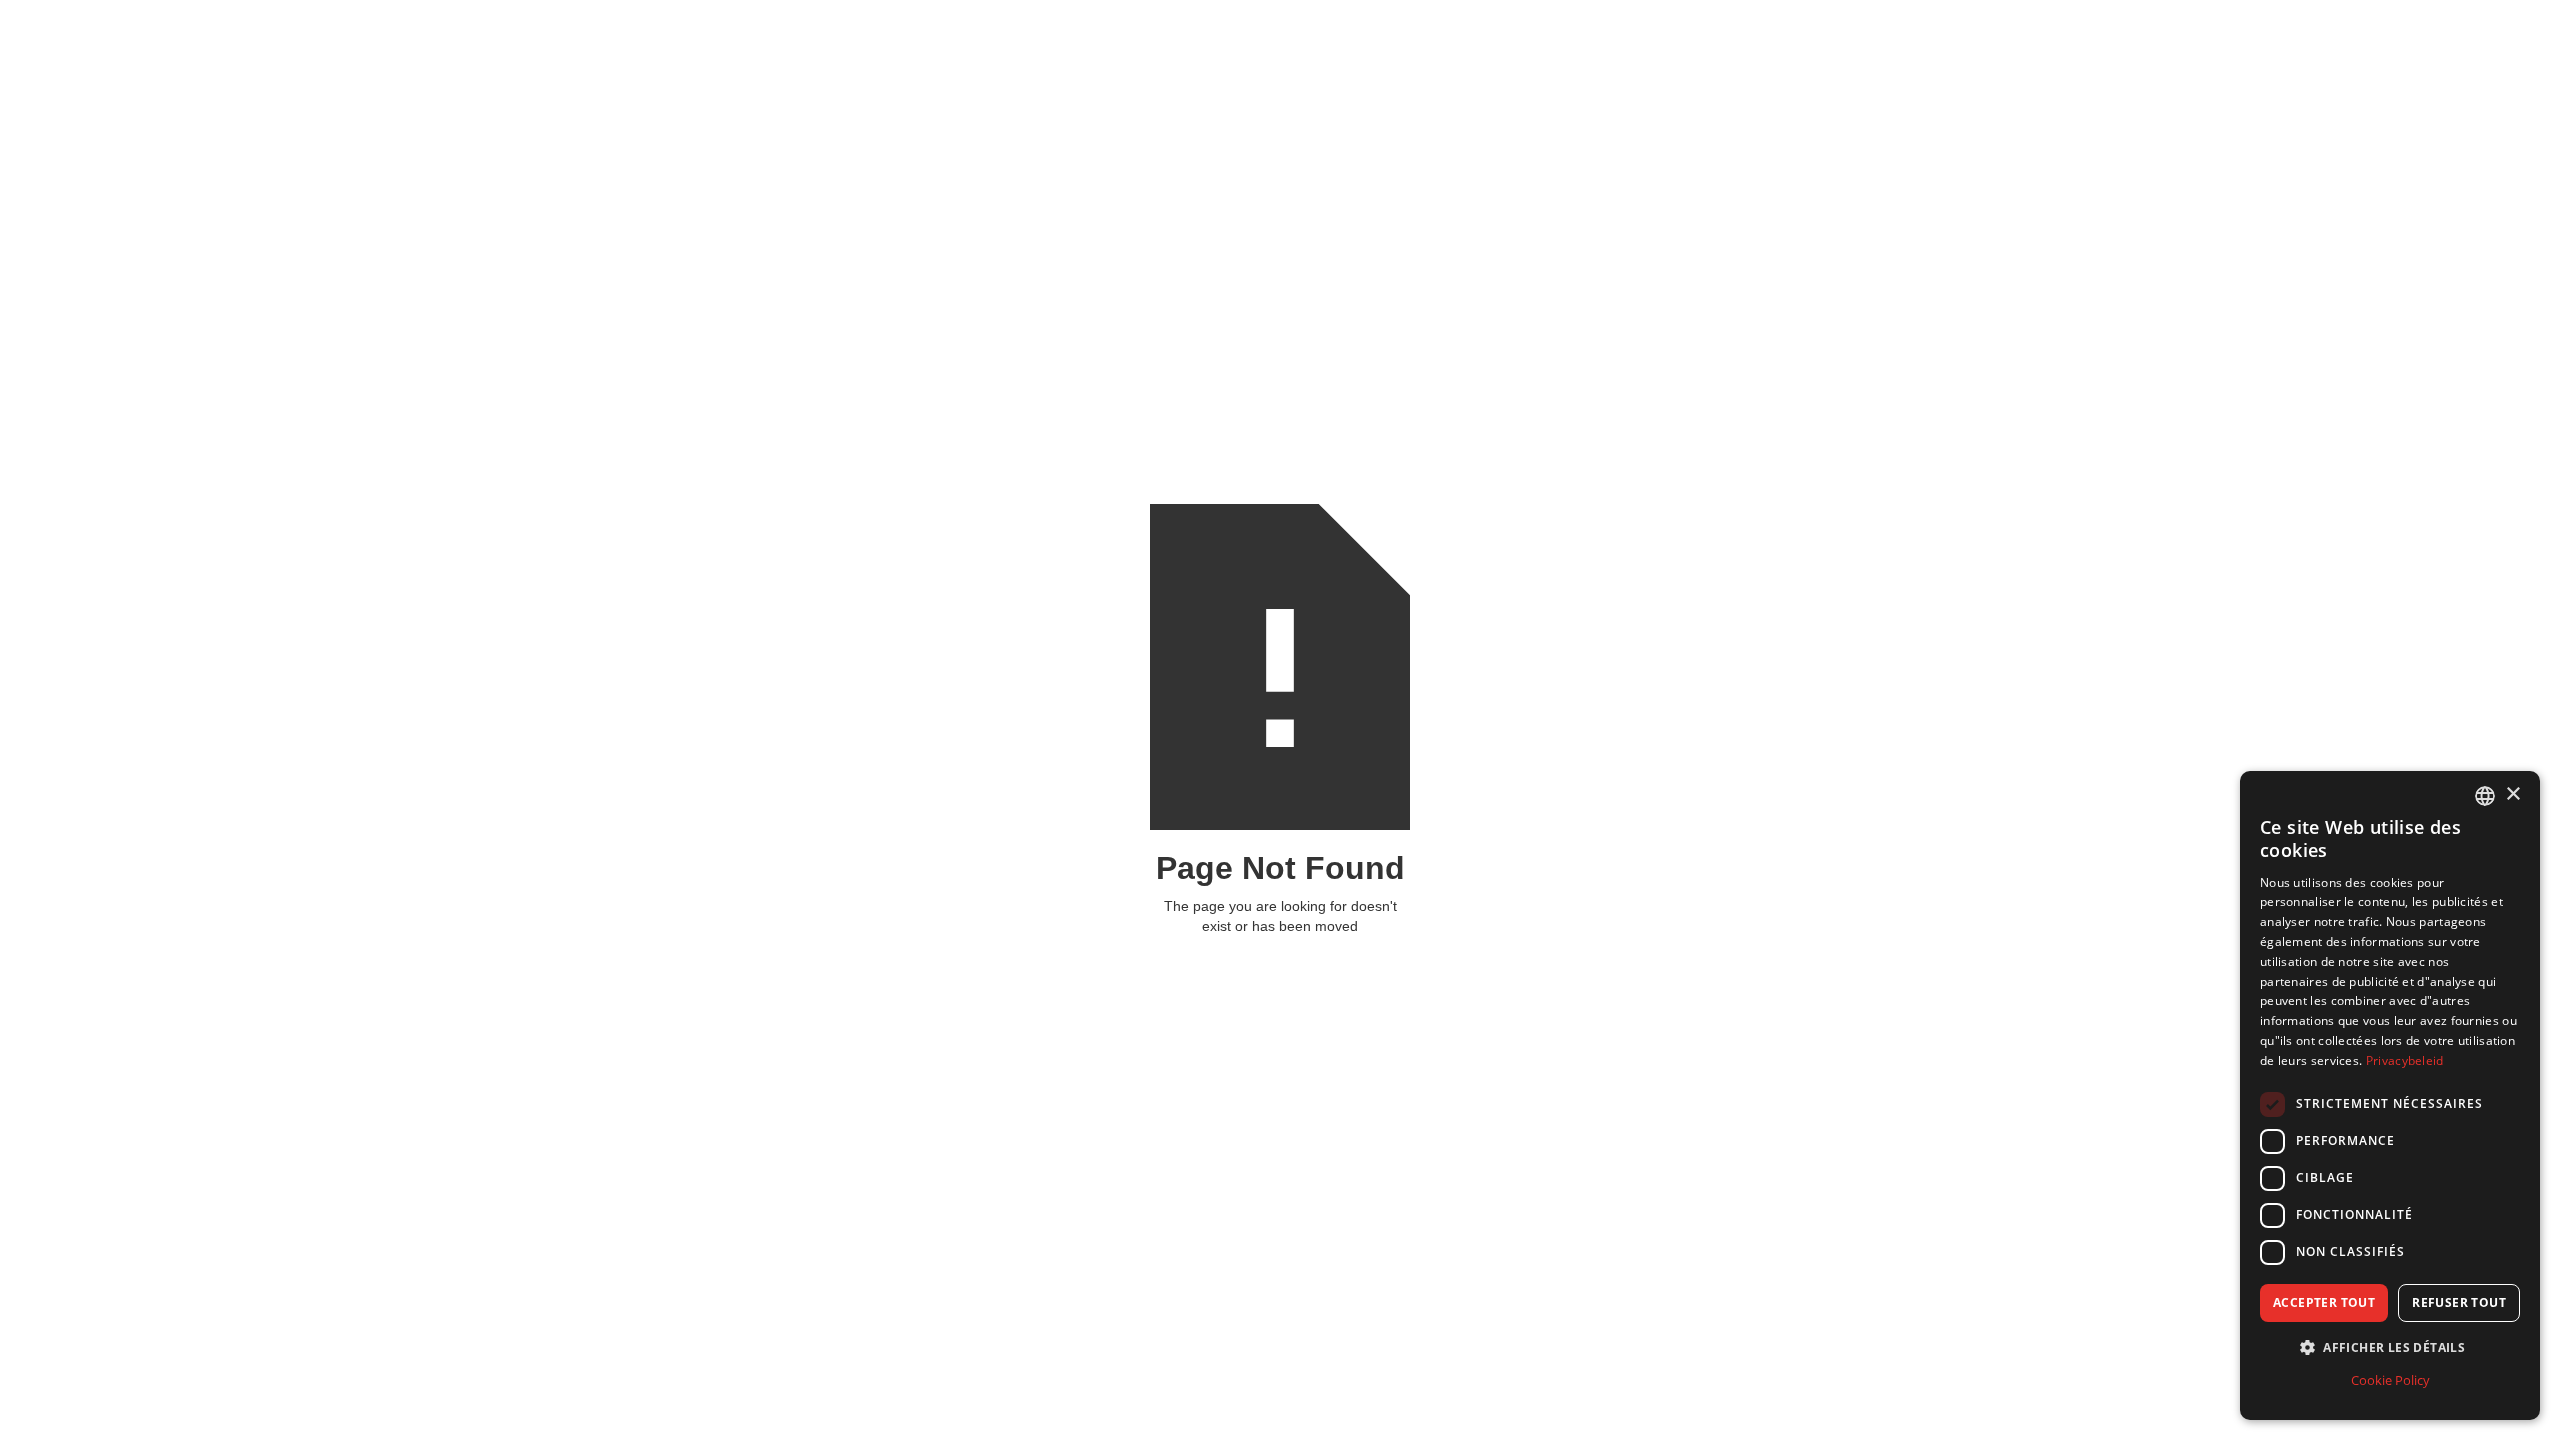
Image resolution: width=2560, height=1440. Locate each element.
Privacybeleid (2405, 1060)
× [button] (2512, 794)
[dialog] (2390, 1095)
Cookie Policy (2390, 1380)
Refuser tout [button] (2459, 1302)
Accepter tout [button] (2324, 1302)
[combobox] (2485, 796)
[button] (2390, 1347)
